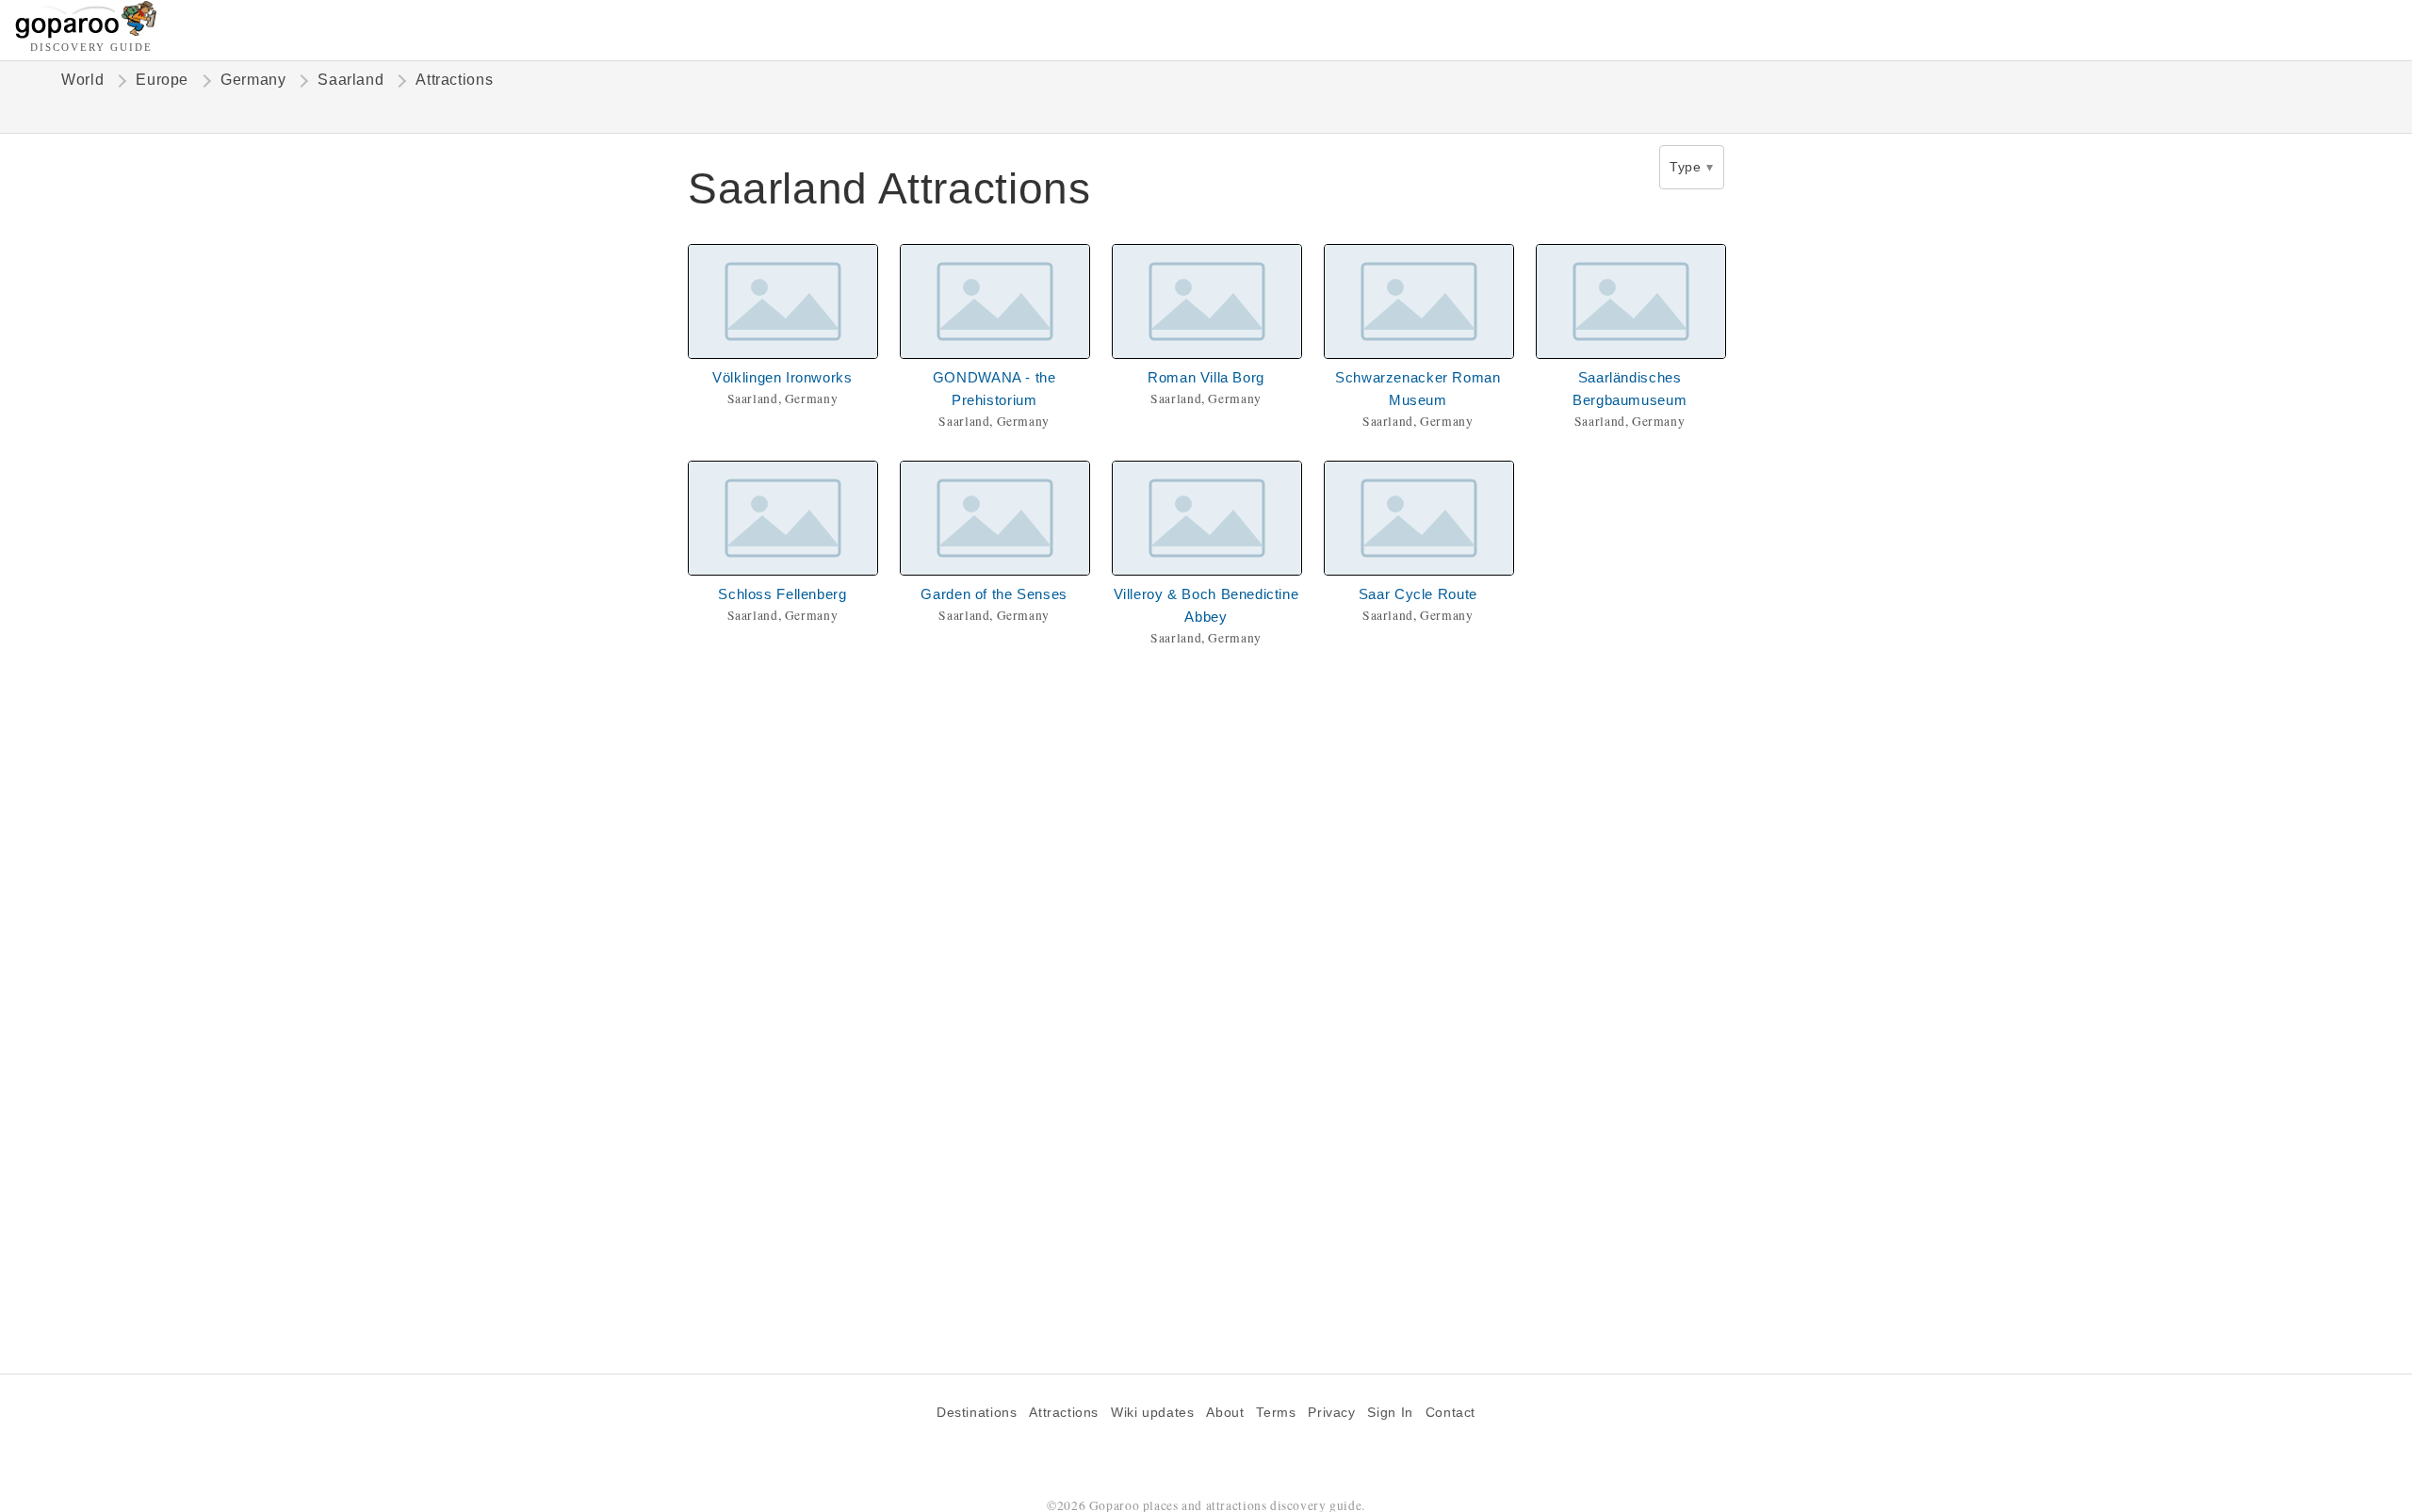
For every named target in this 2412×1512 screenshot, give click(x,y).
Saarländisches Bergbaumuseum (1630, 389)
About (1225, 1413)
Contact (1450, 1413)
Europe (162, 80)
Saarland (350, 80)
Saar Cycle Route (1418, 594)
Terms (1276, 1413)
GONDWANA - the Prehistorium (994, 389)
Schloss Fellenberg (782, 594)
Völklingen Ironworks (782, 377)
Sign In (1390, 1413)
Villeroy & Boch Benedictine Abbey (1206, 605)
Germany (253, 80)
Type (1685, 167)
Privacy (1331, 1413)
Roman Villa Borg (1206, 377)
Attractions (1064, 1413)
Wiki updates (1152, 1413)
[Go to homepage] (86, 33)
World (82, 80)
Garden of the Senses (994, 594)
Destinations (977, 1413)
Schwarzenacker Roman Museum (1418, 389)
